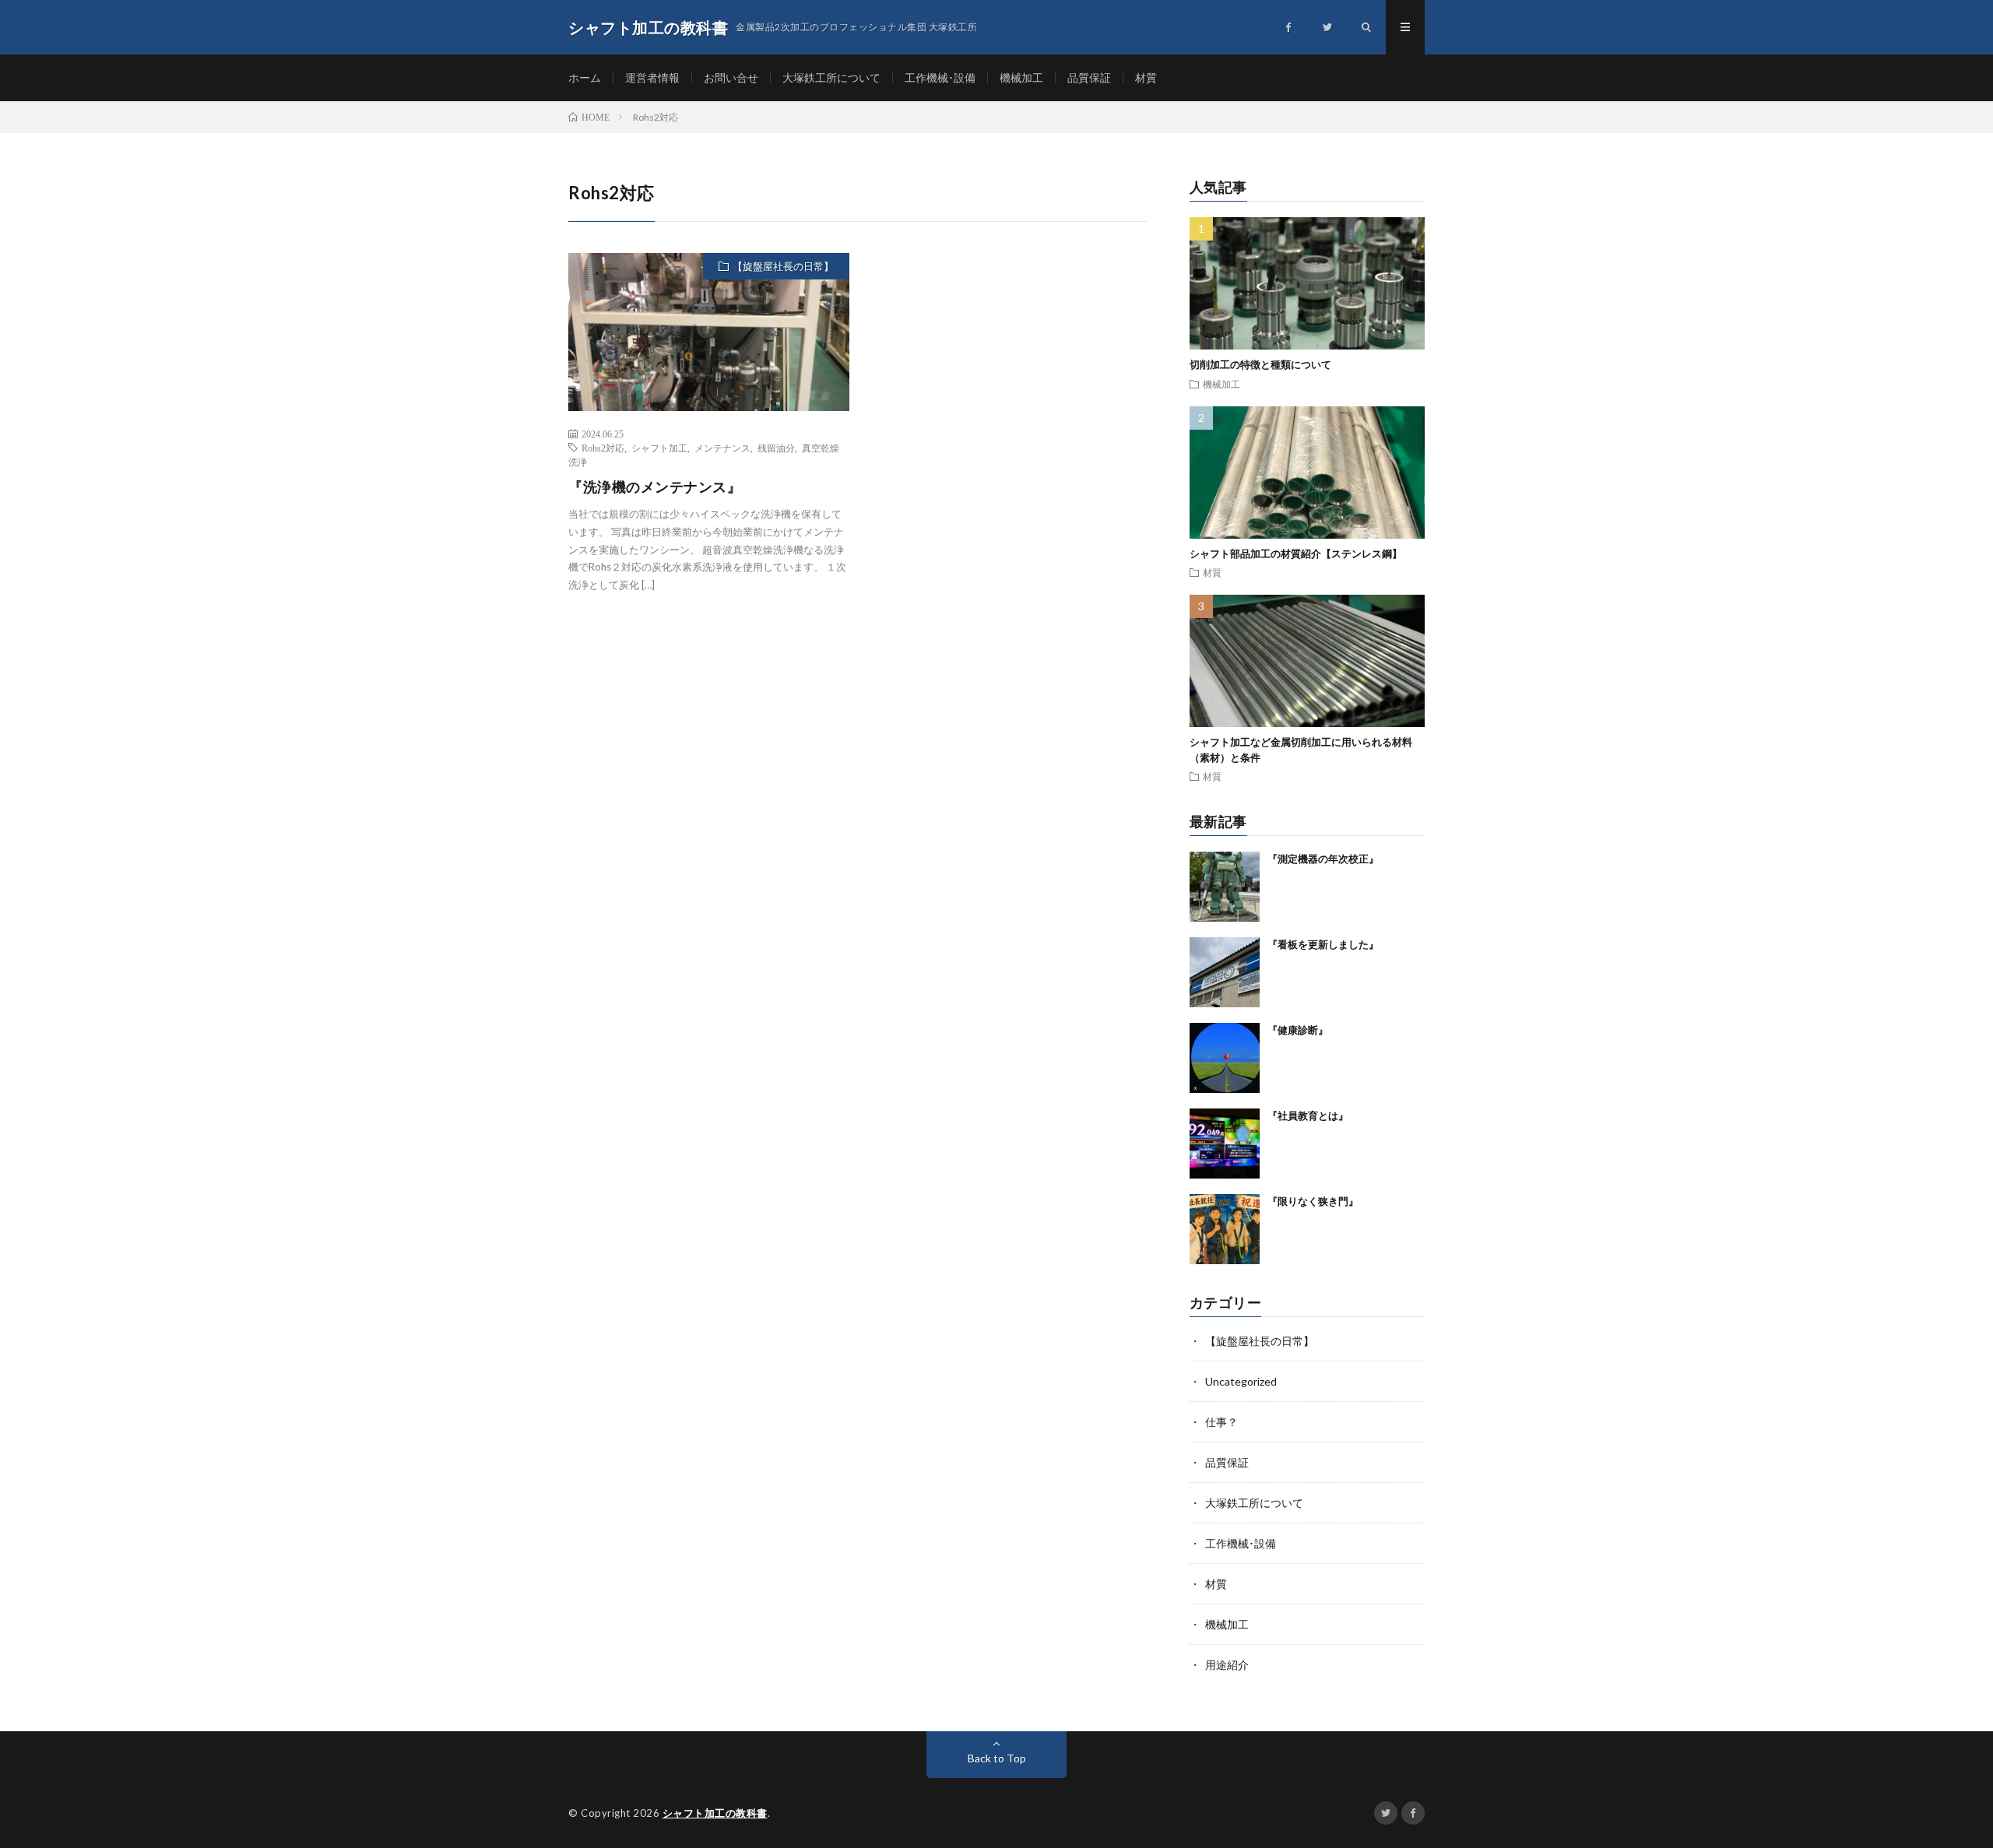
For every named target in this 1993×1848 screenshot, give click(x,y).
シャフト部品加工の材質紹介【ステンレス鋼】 (1296, 553)
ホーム (585, 77)
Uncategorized (1241, 1381)
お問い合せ (731, 77)
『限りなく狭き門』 (1313, 1201)
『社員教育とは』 (1308, 1115)
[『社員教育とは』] (1225, 1144)
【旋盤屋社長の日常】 (783, 266)
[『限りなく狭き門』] (1225, 1229)
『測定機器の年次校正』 (1323, 859)
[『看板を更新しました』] (1225, 972)
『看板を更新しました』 (1323, 944)
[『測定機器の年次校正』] (1225, 887)
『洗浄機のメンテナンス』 (655, 487)
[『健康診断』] (1225, 1058)
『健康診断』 (1298, 1030)
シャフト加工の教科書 (715, 1813)
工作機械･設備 (940, 77)
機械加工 (1021, 77)
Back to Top (997, 1758)
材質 (1146, 77)
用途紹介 (1227, 1665)
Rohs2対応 (603, 448)
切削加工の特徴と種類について (1260, 364)
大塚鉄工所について (831, 77)
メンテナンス (722, 448)
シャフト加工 (659, 448)
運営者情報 (652, 77)
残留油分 (776, 448)
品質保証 (1089, 77)
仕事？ (1221, 1422)
